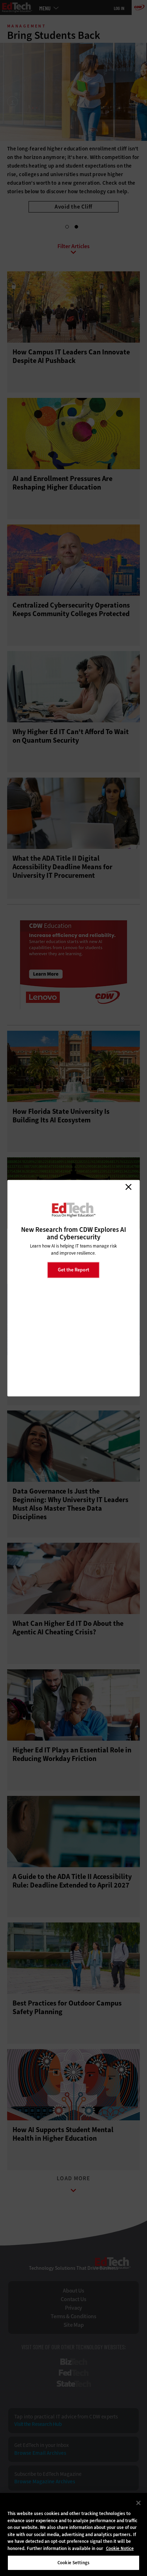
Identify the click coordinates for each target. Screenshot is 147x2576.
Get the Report (73, 1270)
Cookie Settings (73, 2563)
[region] (73, 2534)
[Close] (138, 2503)
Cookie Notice (120, 2548)
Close (128, 1187)
